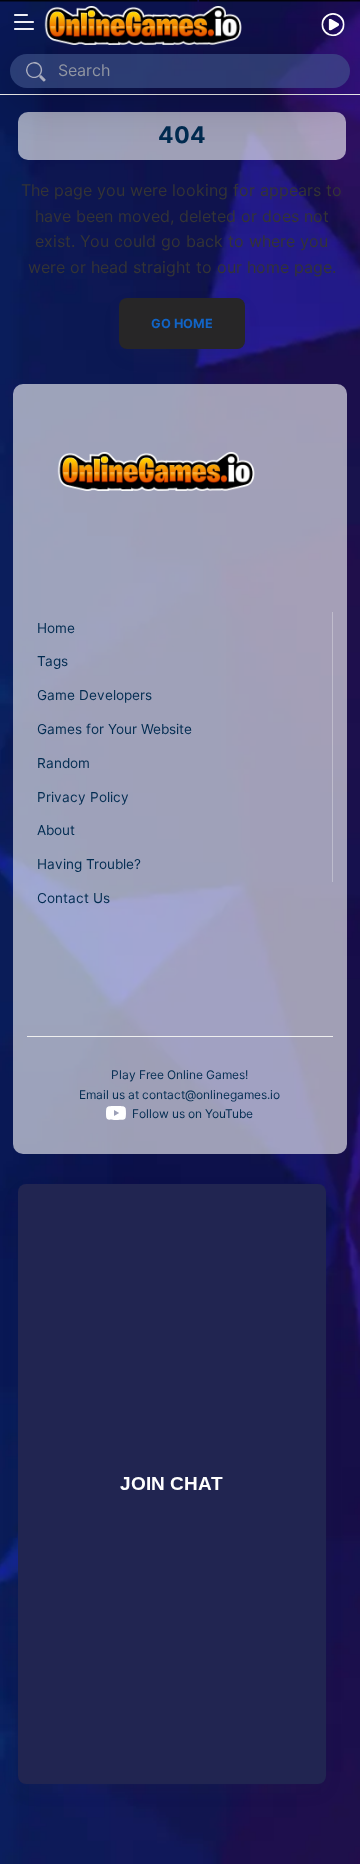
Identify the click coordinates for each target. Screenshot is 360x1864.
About (56, 830)
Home (56, 628)
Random (63, 763)
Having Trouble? (89, 864)
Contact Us (73, 898)
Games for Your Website (114, 729)
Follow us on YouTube (192, 1113)
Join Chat (171, 1483)
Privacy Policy (83, 797)
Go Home (182, 323)
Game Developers (94, 695)
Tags (52, 661)
